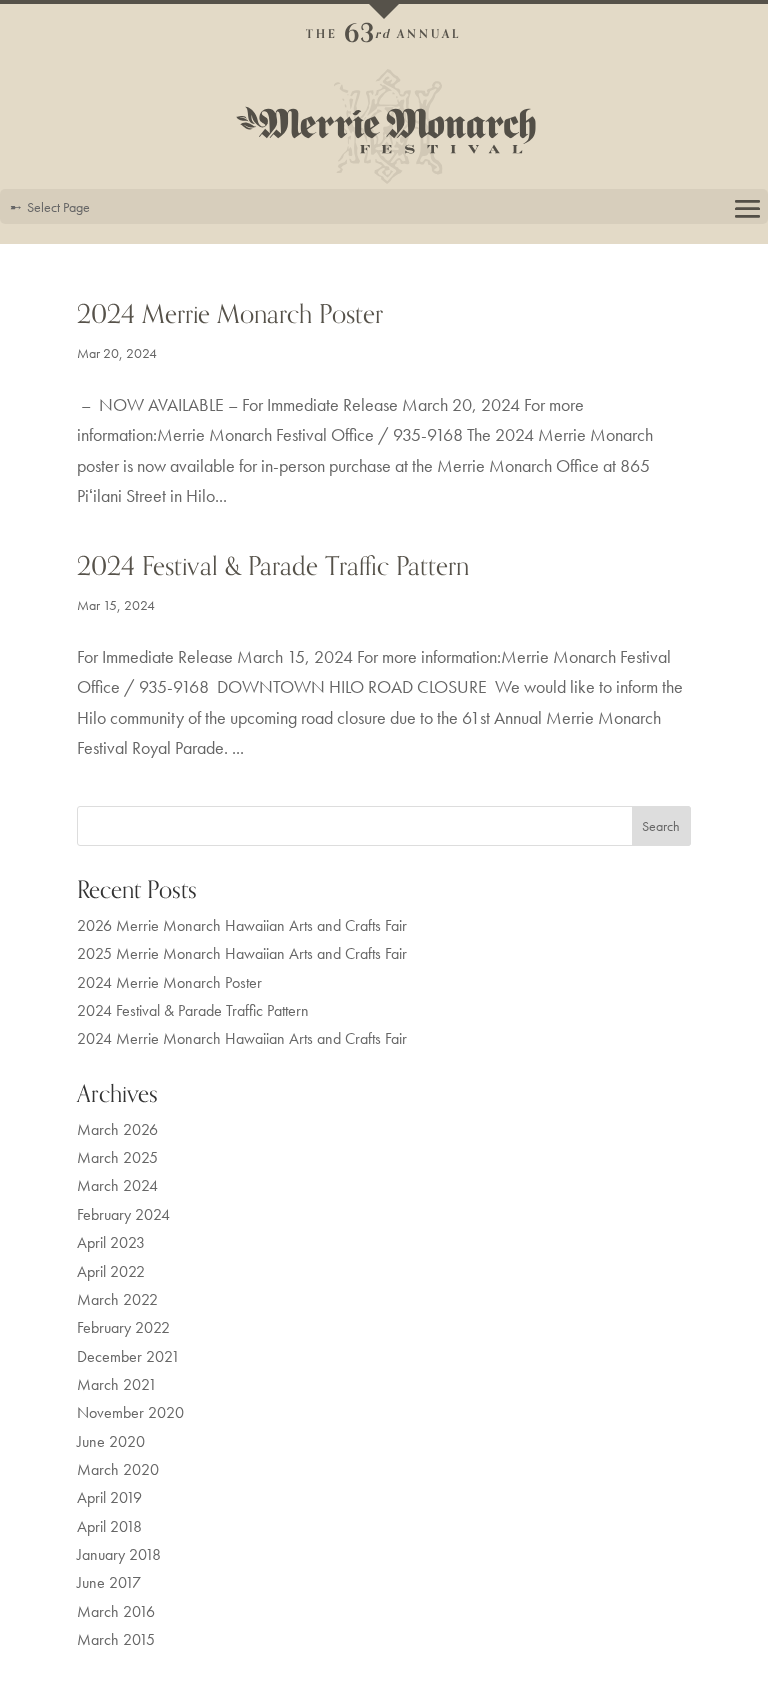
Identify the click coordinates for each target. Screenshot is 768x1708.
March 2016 (116, 1612)
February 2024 (123, 1215)
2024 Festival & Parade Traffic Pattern (273, 566)
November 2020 (130, 1413)
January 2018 (119, 1555)
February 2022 (123, 1328)
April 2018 (109, 1527)
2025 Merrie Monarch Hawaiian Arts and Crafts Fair (242, 954)
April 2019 (109, 1498)
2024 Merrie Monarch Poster (230, 314)
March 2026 (117, 1130)
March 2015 (116, 1640)
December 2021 (128, 1357)
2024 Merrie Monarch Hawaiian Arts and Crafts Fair (242, 1039)
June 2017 (109, 1583)
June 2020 (111, 1442)
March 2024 (117, 1186)
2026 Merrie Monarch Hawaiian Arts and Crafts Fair (242, 926)
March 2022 (117, 1300)
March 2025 (117, 1158)
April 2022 (111, 1272)
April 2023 (111, 1243)
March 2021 (117, 1385)
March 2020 (118, 1470)
